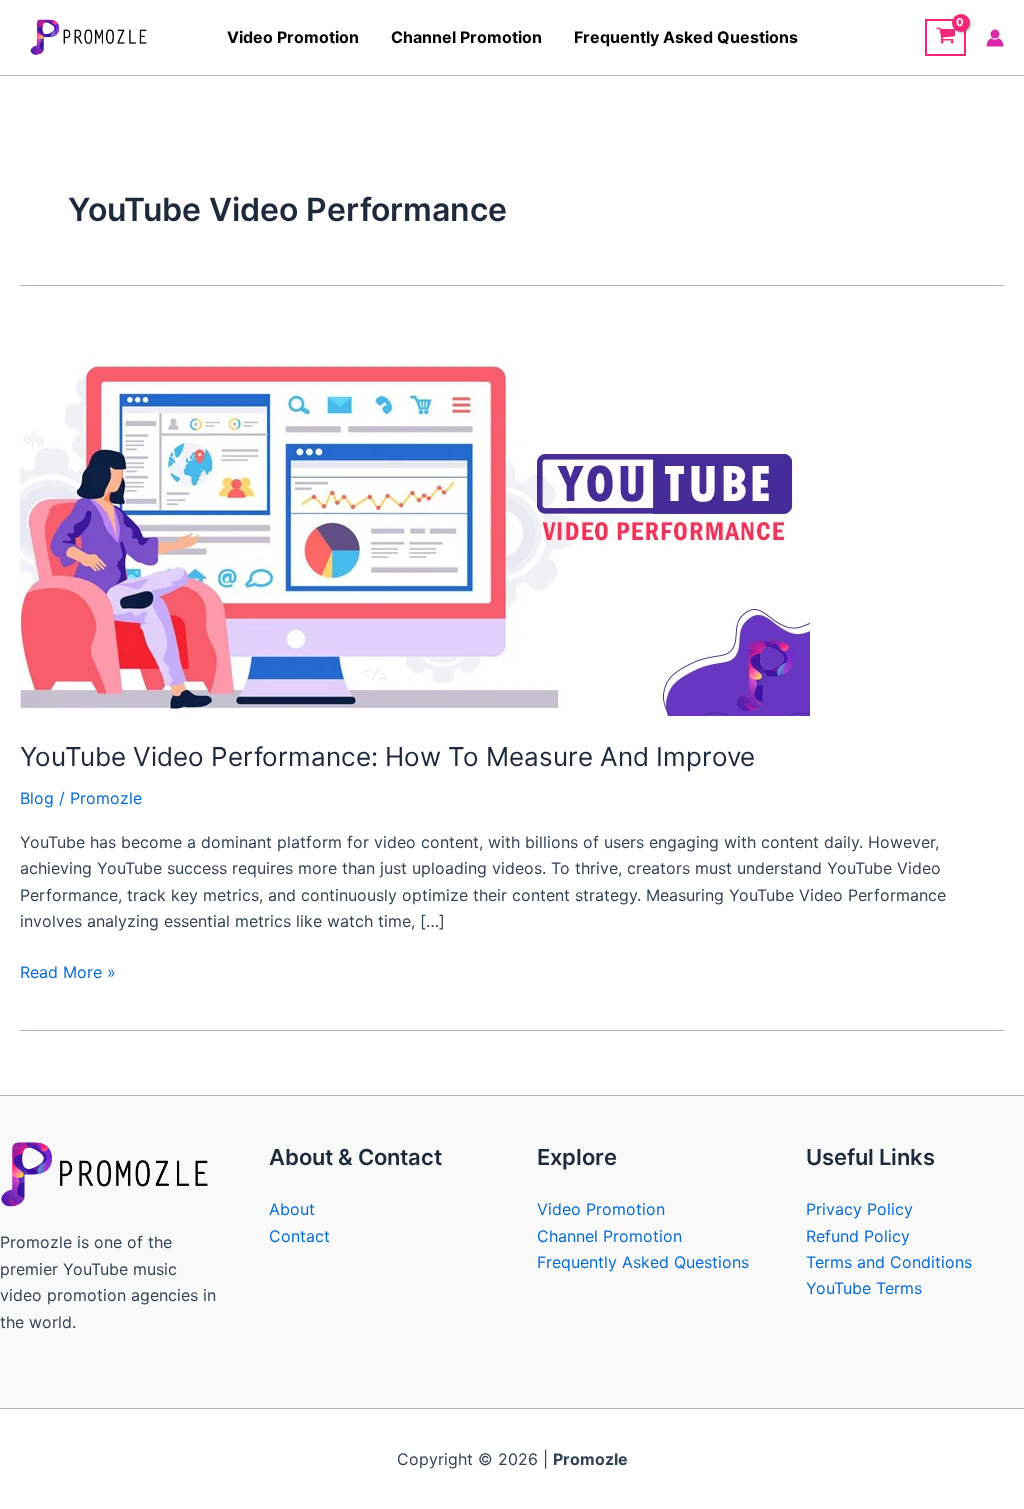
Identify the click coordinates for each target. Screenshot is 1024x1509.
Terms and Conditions (889, 1262)
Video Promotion (293, 37)
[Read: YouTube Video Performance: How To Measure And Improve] (415, 519)
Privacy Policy (859, 1209)
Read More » (68, 970)
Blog (37, 798)
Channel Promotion (466, 37)
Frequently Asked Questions (686, 37)
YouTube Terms (864, 1288)
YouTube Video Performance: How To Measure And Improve (387, 756)
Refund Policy (858, 1236)
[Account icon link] (995, 38)
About (292, 1209)
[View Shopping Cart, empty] (945, 38)
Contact (299, 1236)
